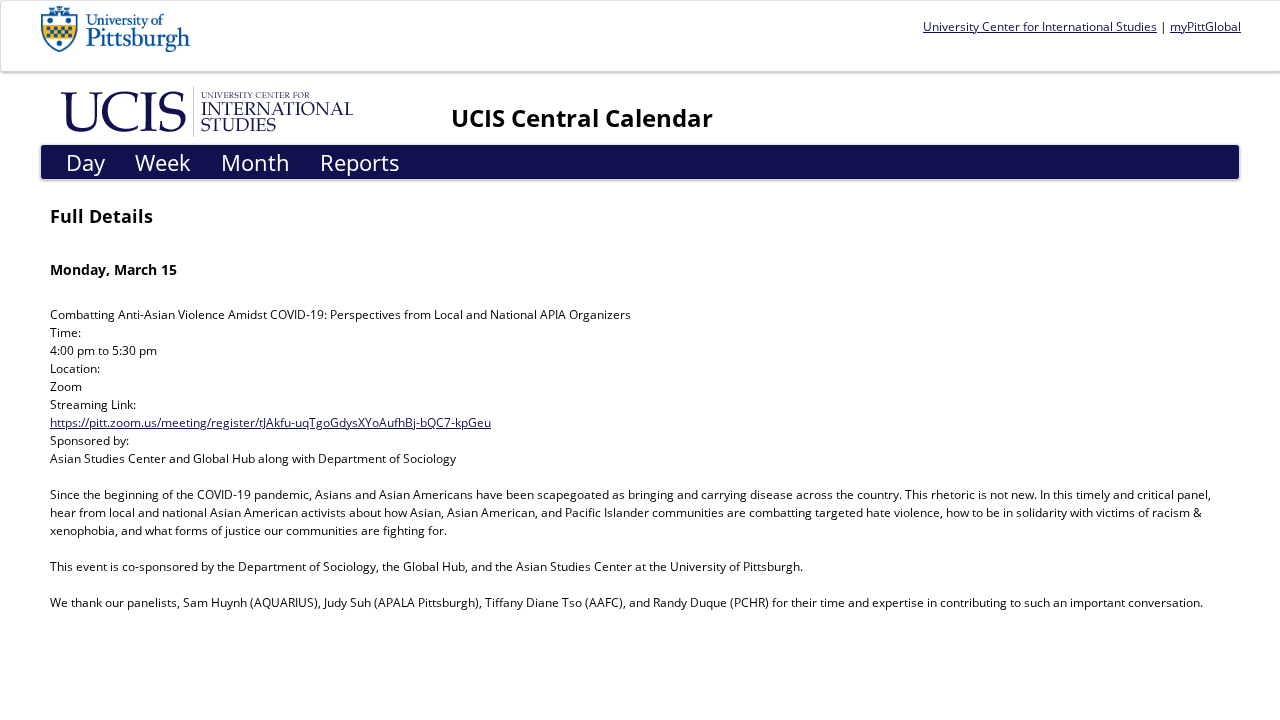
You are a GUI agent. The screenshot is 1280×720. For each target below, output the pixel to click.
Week (163, 162)
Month (255, 162)
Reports (360, 162)
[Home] (210, 110)
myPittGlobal (1205, 26)
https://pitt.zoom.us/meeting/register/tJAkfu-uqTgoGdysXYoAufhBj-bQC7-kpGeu (270, 422)
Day (85, 162)
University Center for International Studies (1040, 26)
